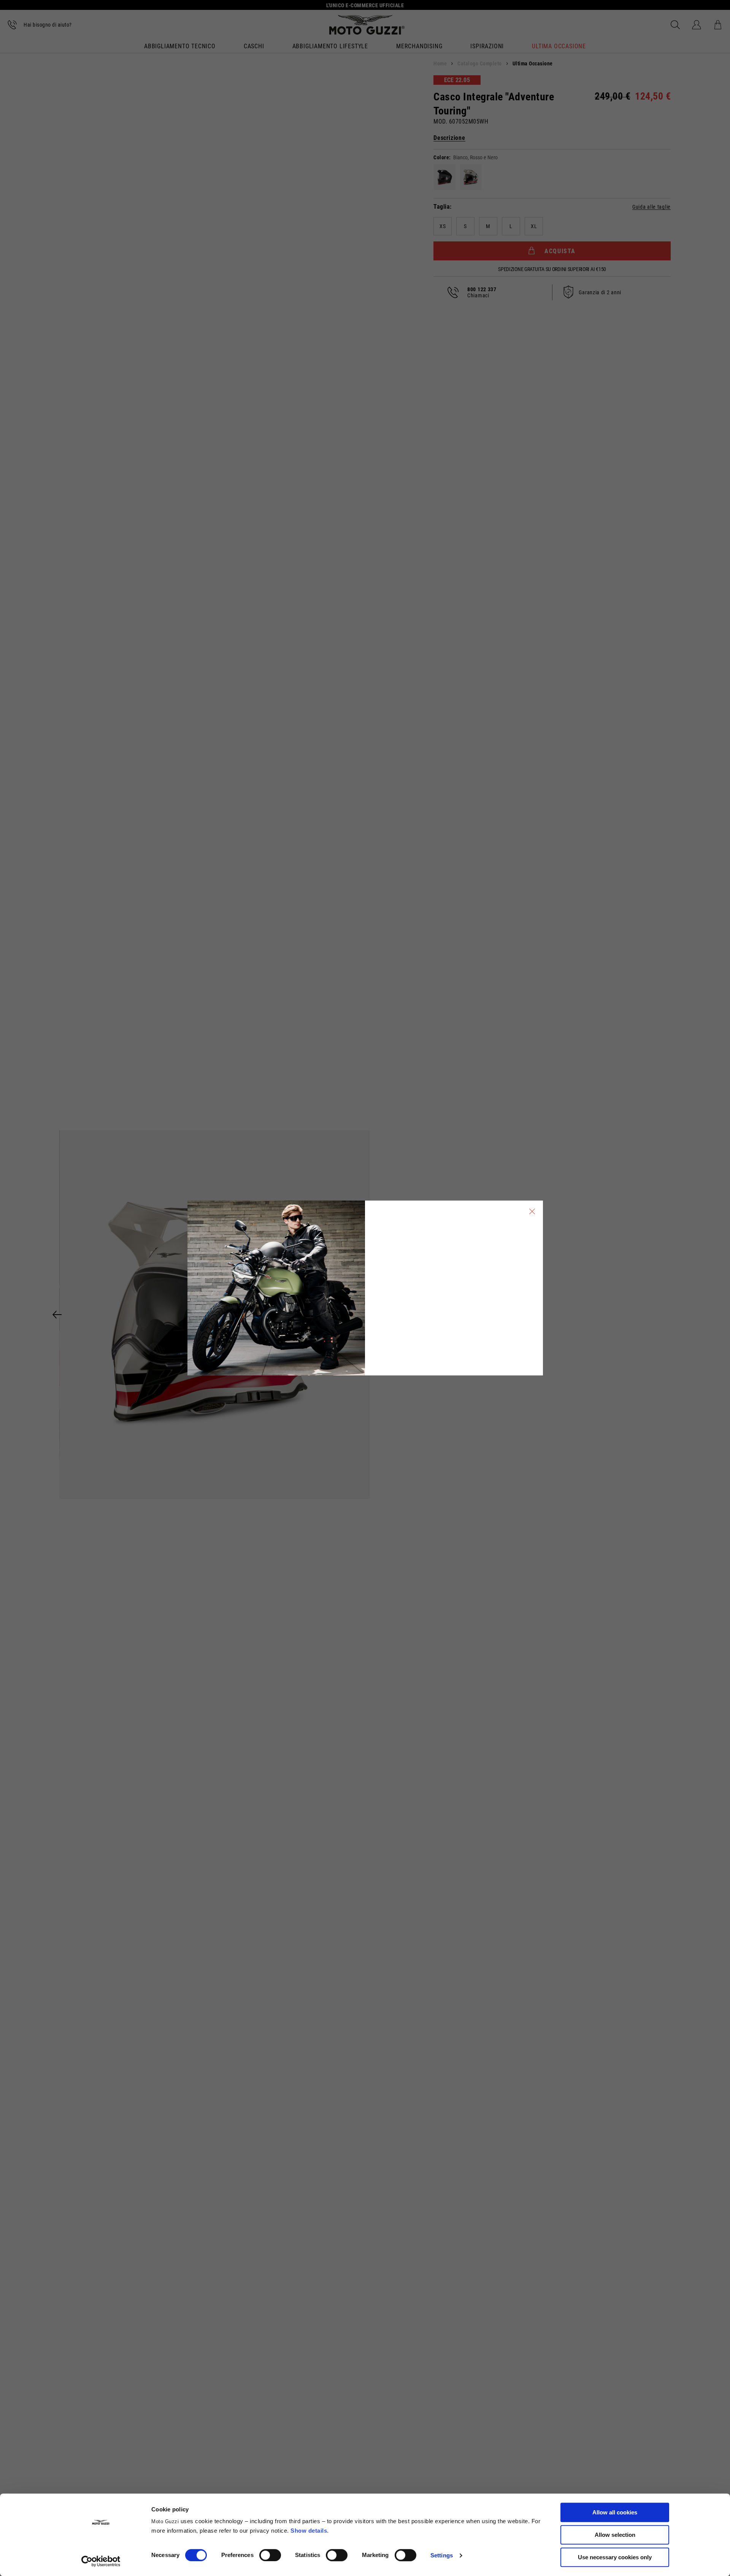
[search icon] (675, 25)
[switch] (270, 2555)
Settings (442, 2555)
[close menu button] (532, 1211)
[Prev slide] (57, 1315)
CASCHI (254, 47)
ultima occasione (533, 63)
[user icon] (697, 25)
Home (440, 63)
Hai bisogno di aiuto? (48, 25)
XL (534, 226)
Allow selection (615, 2535)
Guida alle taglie (651, 207)
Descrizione (449, 138)
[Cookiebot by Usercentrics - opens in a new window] (101, 2561)
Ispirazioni (487, 47)
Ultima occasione (559, 47)
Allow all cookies (615, 2512)
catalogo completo (480, 63)
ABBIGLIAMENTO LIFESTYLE (330, 47)
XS (443, 226)
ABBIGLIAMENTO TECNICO (180, 47)
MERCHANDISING (419, 47)
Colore (441, 157)
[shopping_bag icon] (718, 25)
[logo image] (367, 25)
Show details (309, 2531)
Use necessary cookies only (615, 2557)
